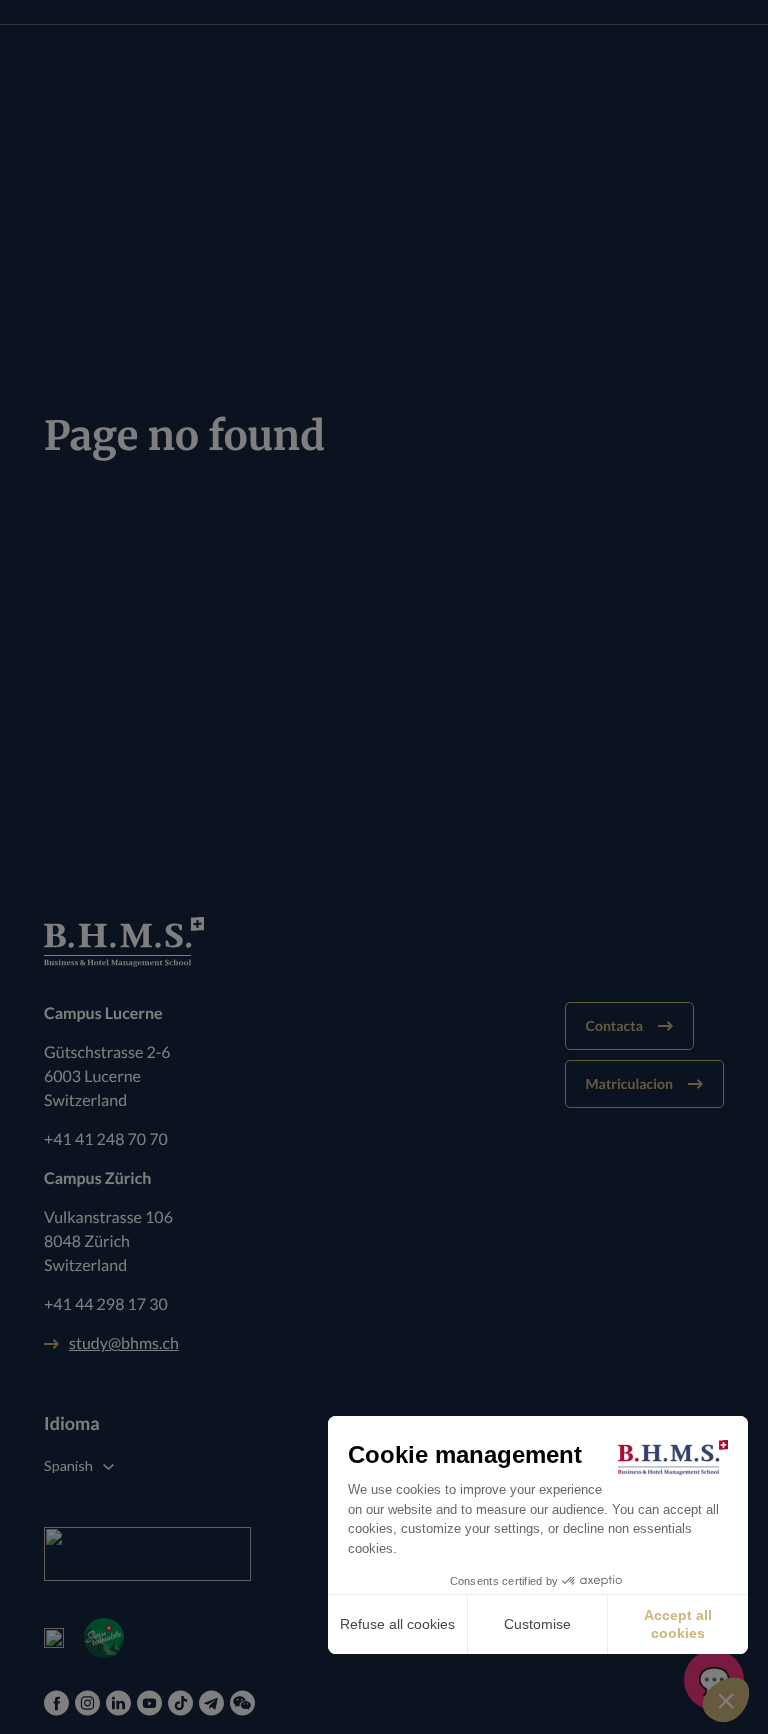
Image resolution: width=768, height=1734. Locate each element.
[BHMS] (384, 942)
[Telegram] (211, 1703)
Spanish (68, 1465)
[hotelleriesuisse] (147, 1554)
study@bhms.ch (124, 1343)
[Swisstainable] (104, 1638)
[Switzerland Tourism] (54, 1638)
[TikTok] (180, 1703)
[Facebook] (56, 1703)
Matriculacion (629, 1083)
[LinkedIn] (118, 1703)
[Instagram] (87, 1703)
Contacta (614, 1025)
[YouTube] (149, 1703)
